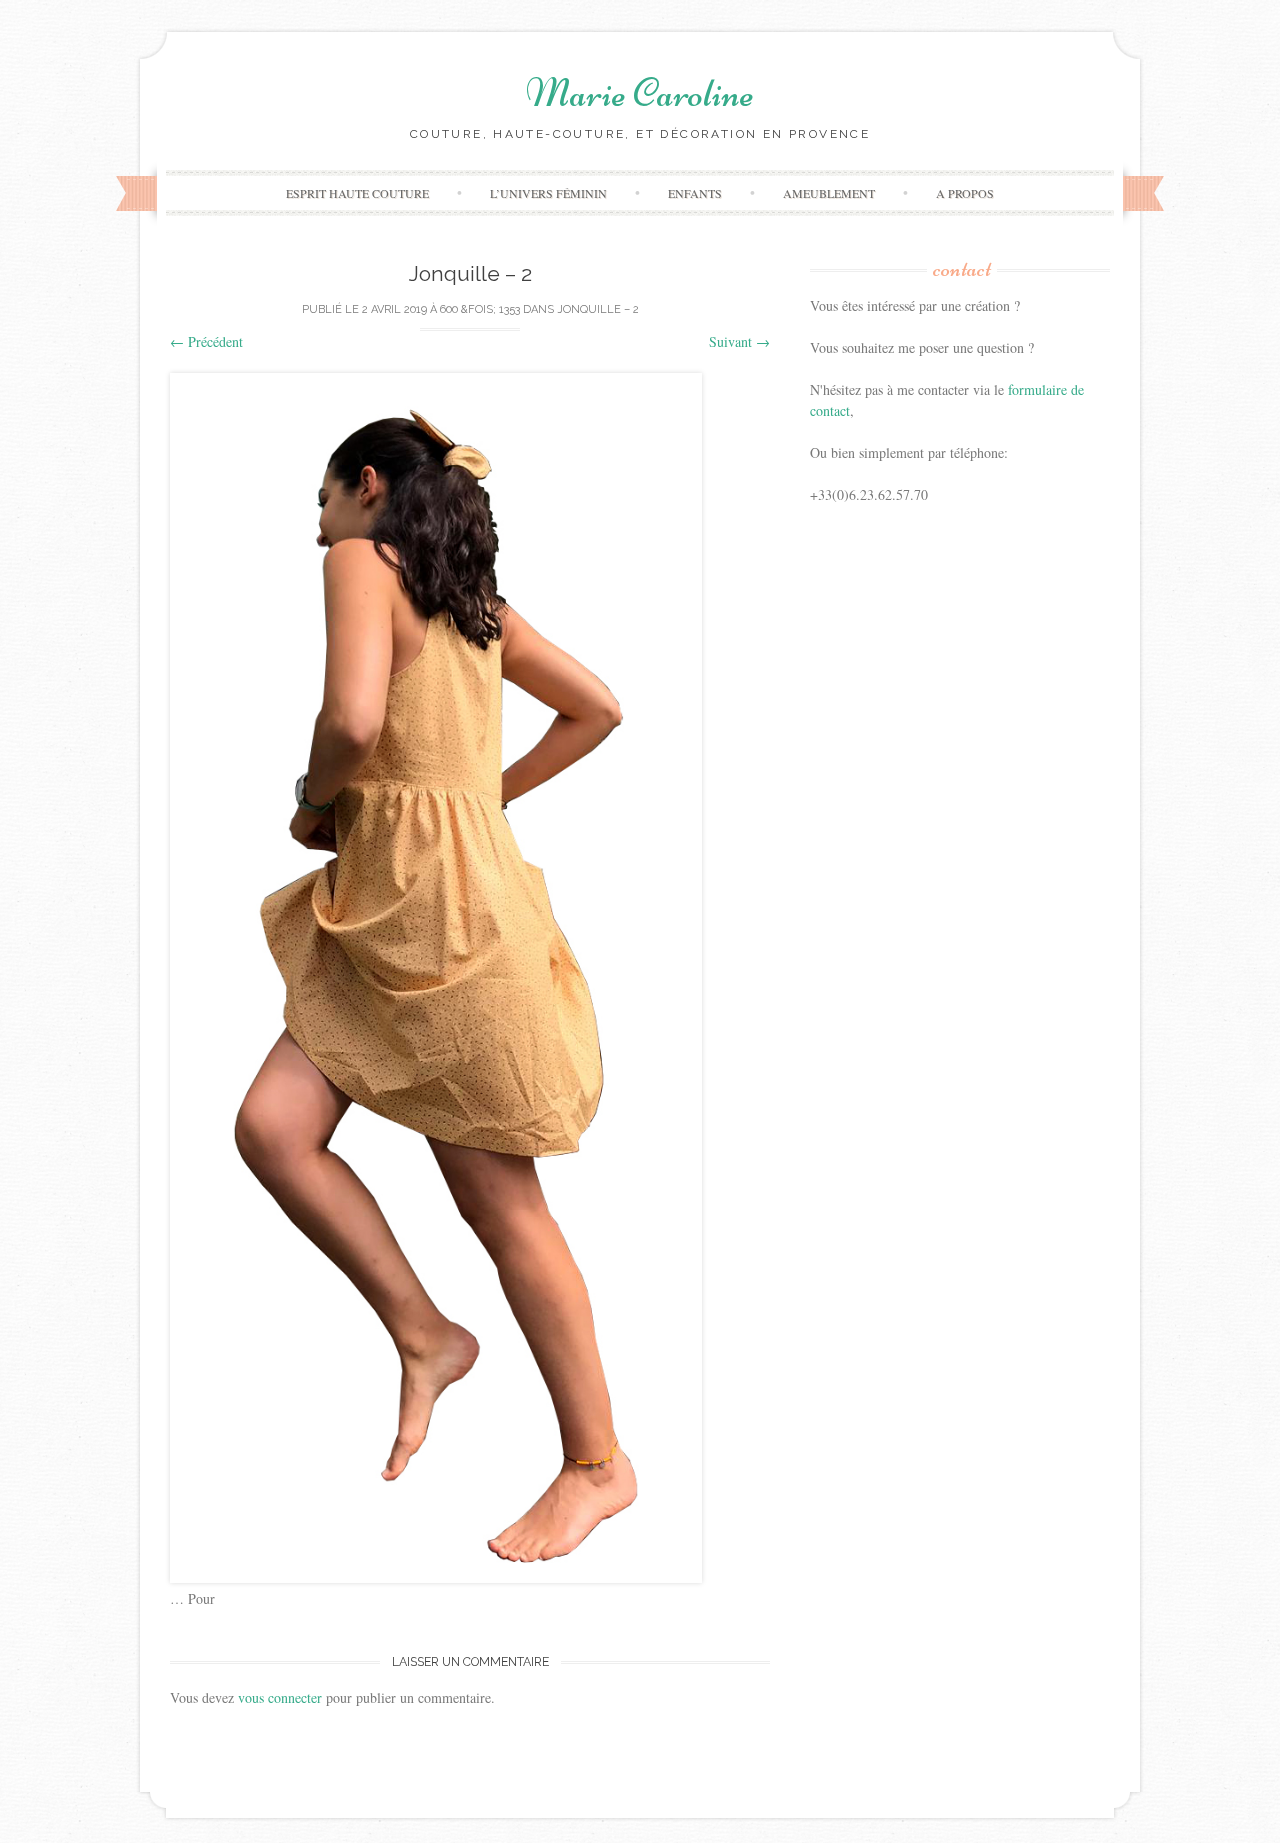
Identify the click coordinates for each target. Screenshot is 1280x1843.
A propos (965, 193)
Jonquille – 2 (598, 309)
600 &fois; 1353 (480, 309)
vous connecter (280, 1697)
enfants (695, 193)
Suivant (739, 341)
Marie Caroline (640, 93)
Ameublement (829, 193)
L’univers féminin (548, 193)
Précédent (206, 341)
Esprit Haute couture (357, 193)
